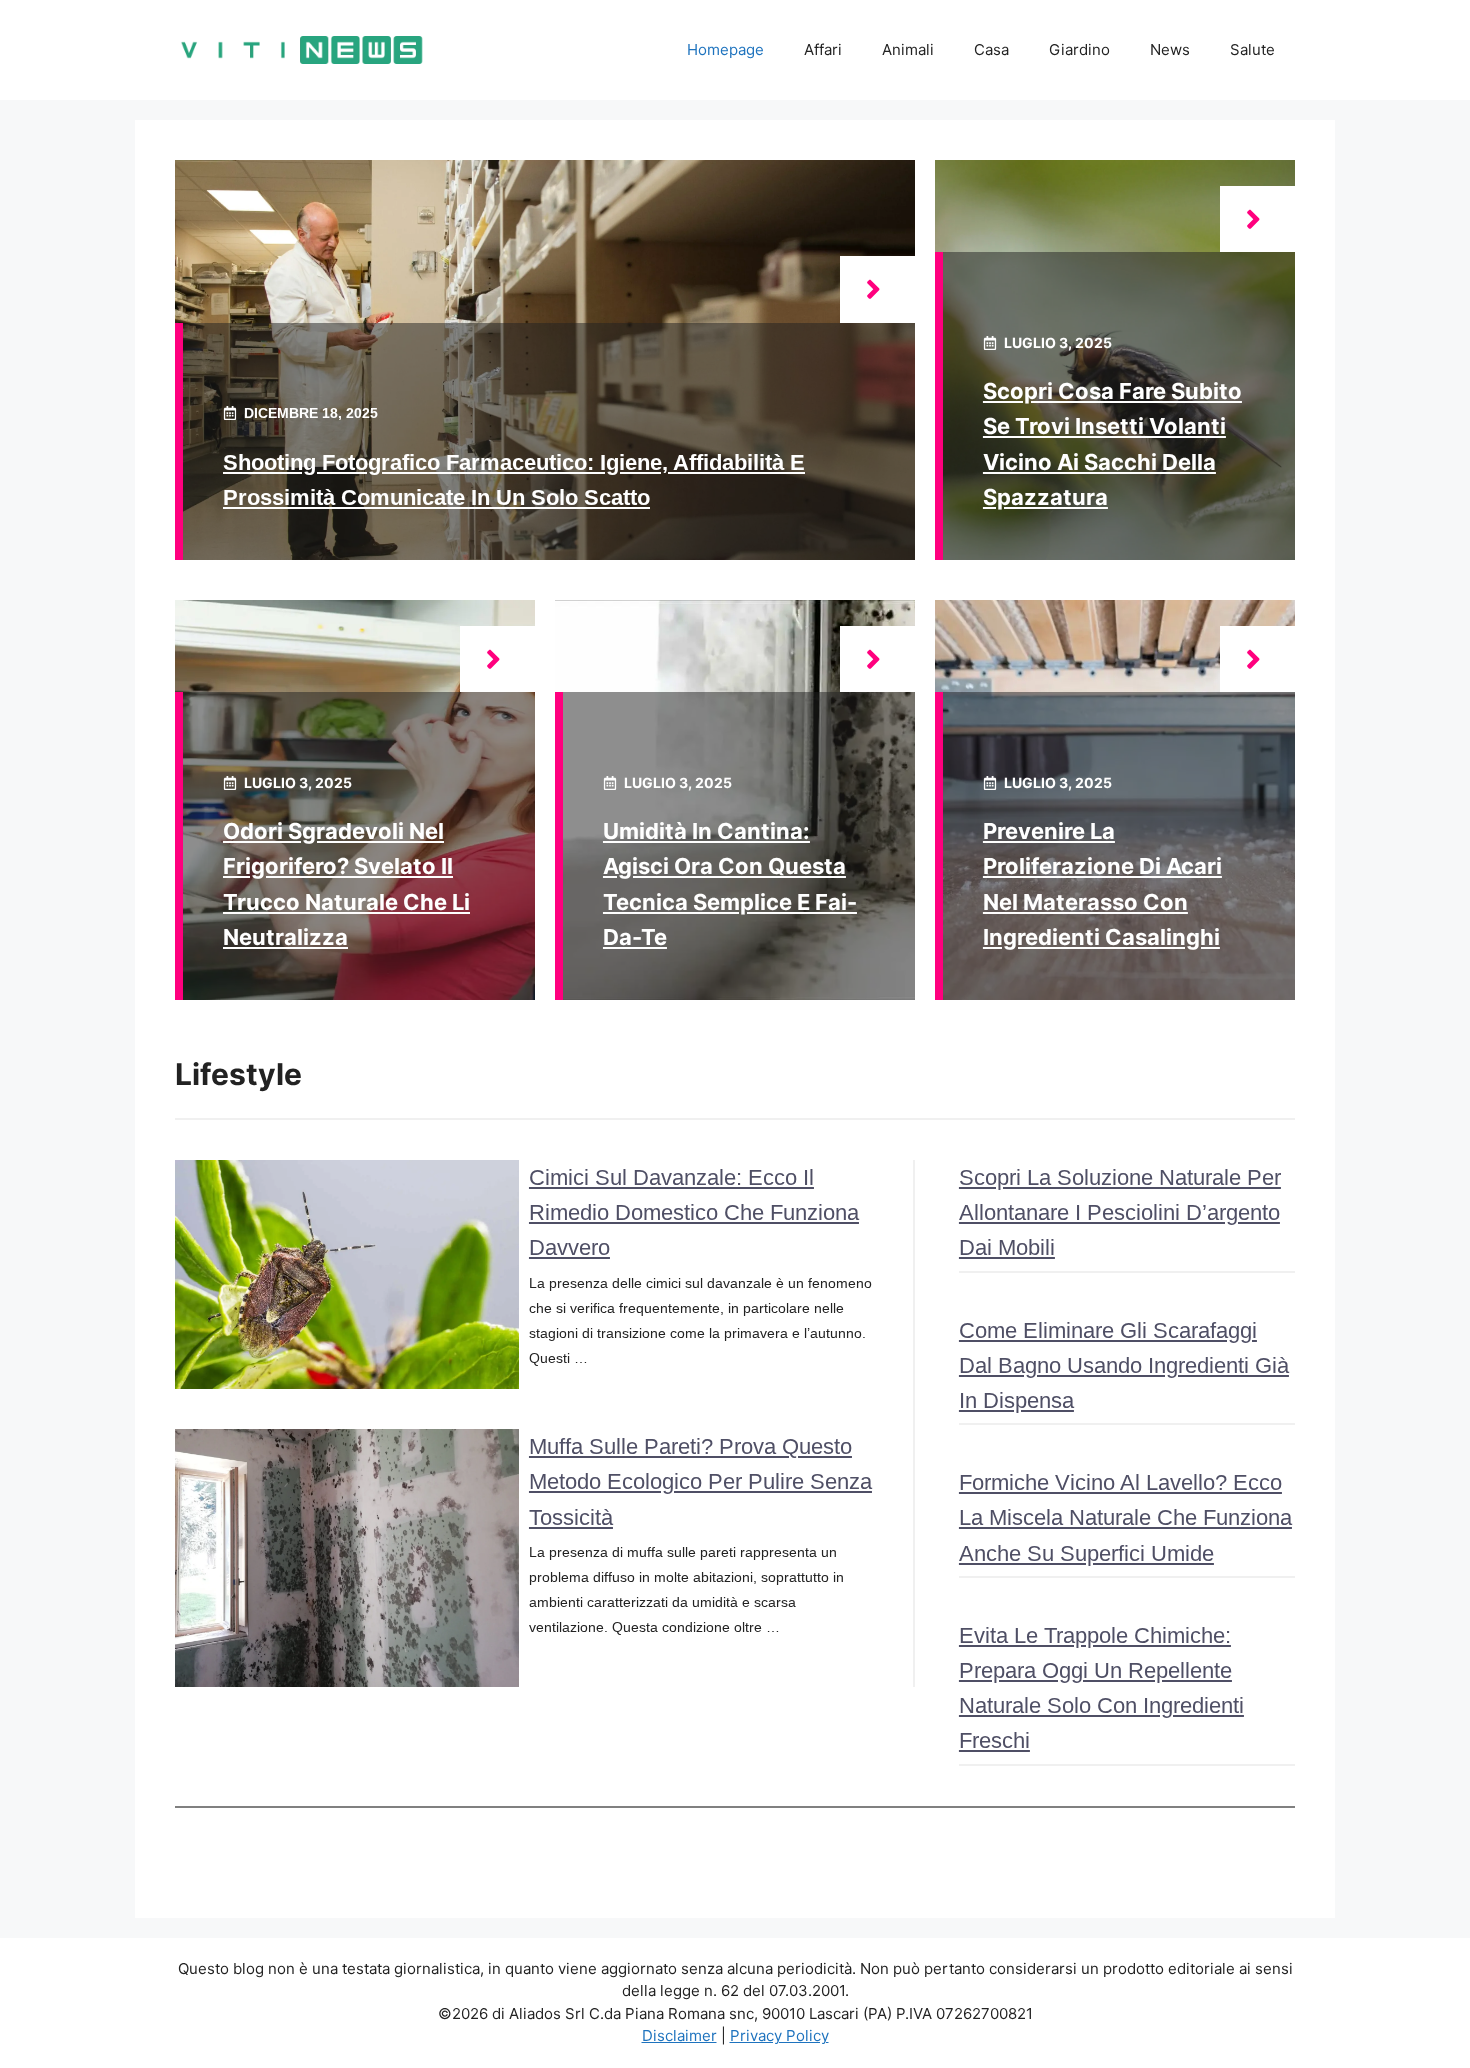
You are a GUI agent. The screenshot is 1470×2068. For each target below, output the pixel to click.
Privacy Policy (779, 2035)
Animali (908, 49)
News (1170, 49)
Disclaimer (679, 2035)
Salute (1252, 49)
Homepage (725, 49)
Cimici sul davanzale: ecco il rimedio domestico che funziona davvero (694, 1212)
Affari (823, 49)
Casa (991, 49)
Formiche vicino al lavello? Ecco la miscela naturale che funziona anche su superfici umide (1125, 1517)
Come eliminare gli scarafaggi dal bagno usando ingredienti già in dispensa (1124, 1365)
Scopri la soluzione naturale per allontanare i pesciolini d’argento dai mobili (1120, 1212)
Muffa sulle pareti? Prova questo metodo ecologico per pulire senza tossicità (700, 1481)
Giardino (1079, 49)
